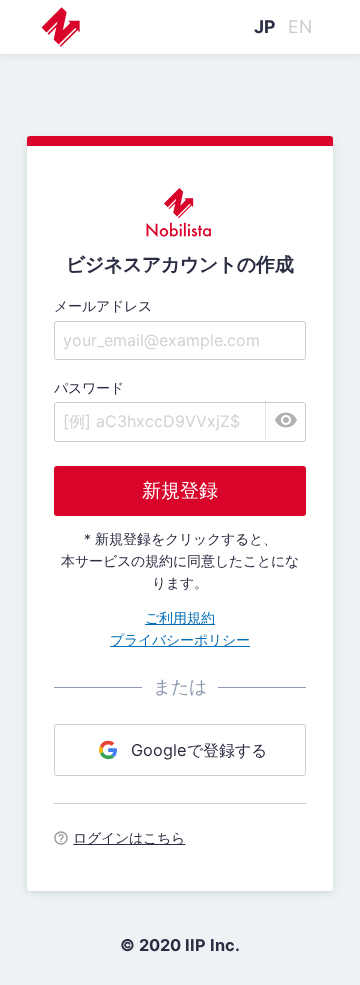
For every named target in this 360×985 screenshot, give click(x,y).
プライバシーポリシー (180, 640)
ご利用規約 (180, 618)
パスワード (89, 388)
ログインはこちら (129, 838)
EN (300, 26)
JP (264, 26)
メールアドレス (103, 306)
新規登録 (180, 490)
